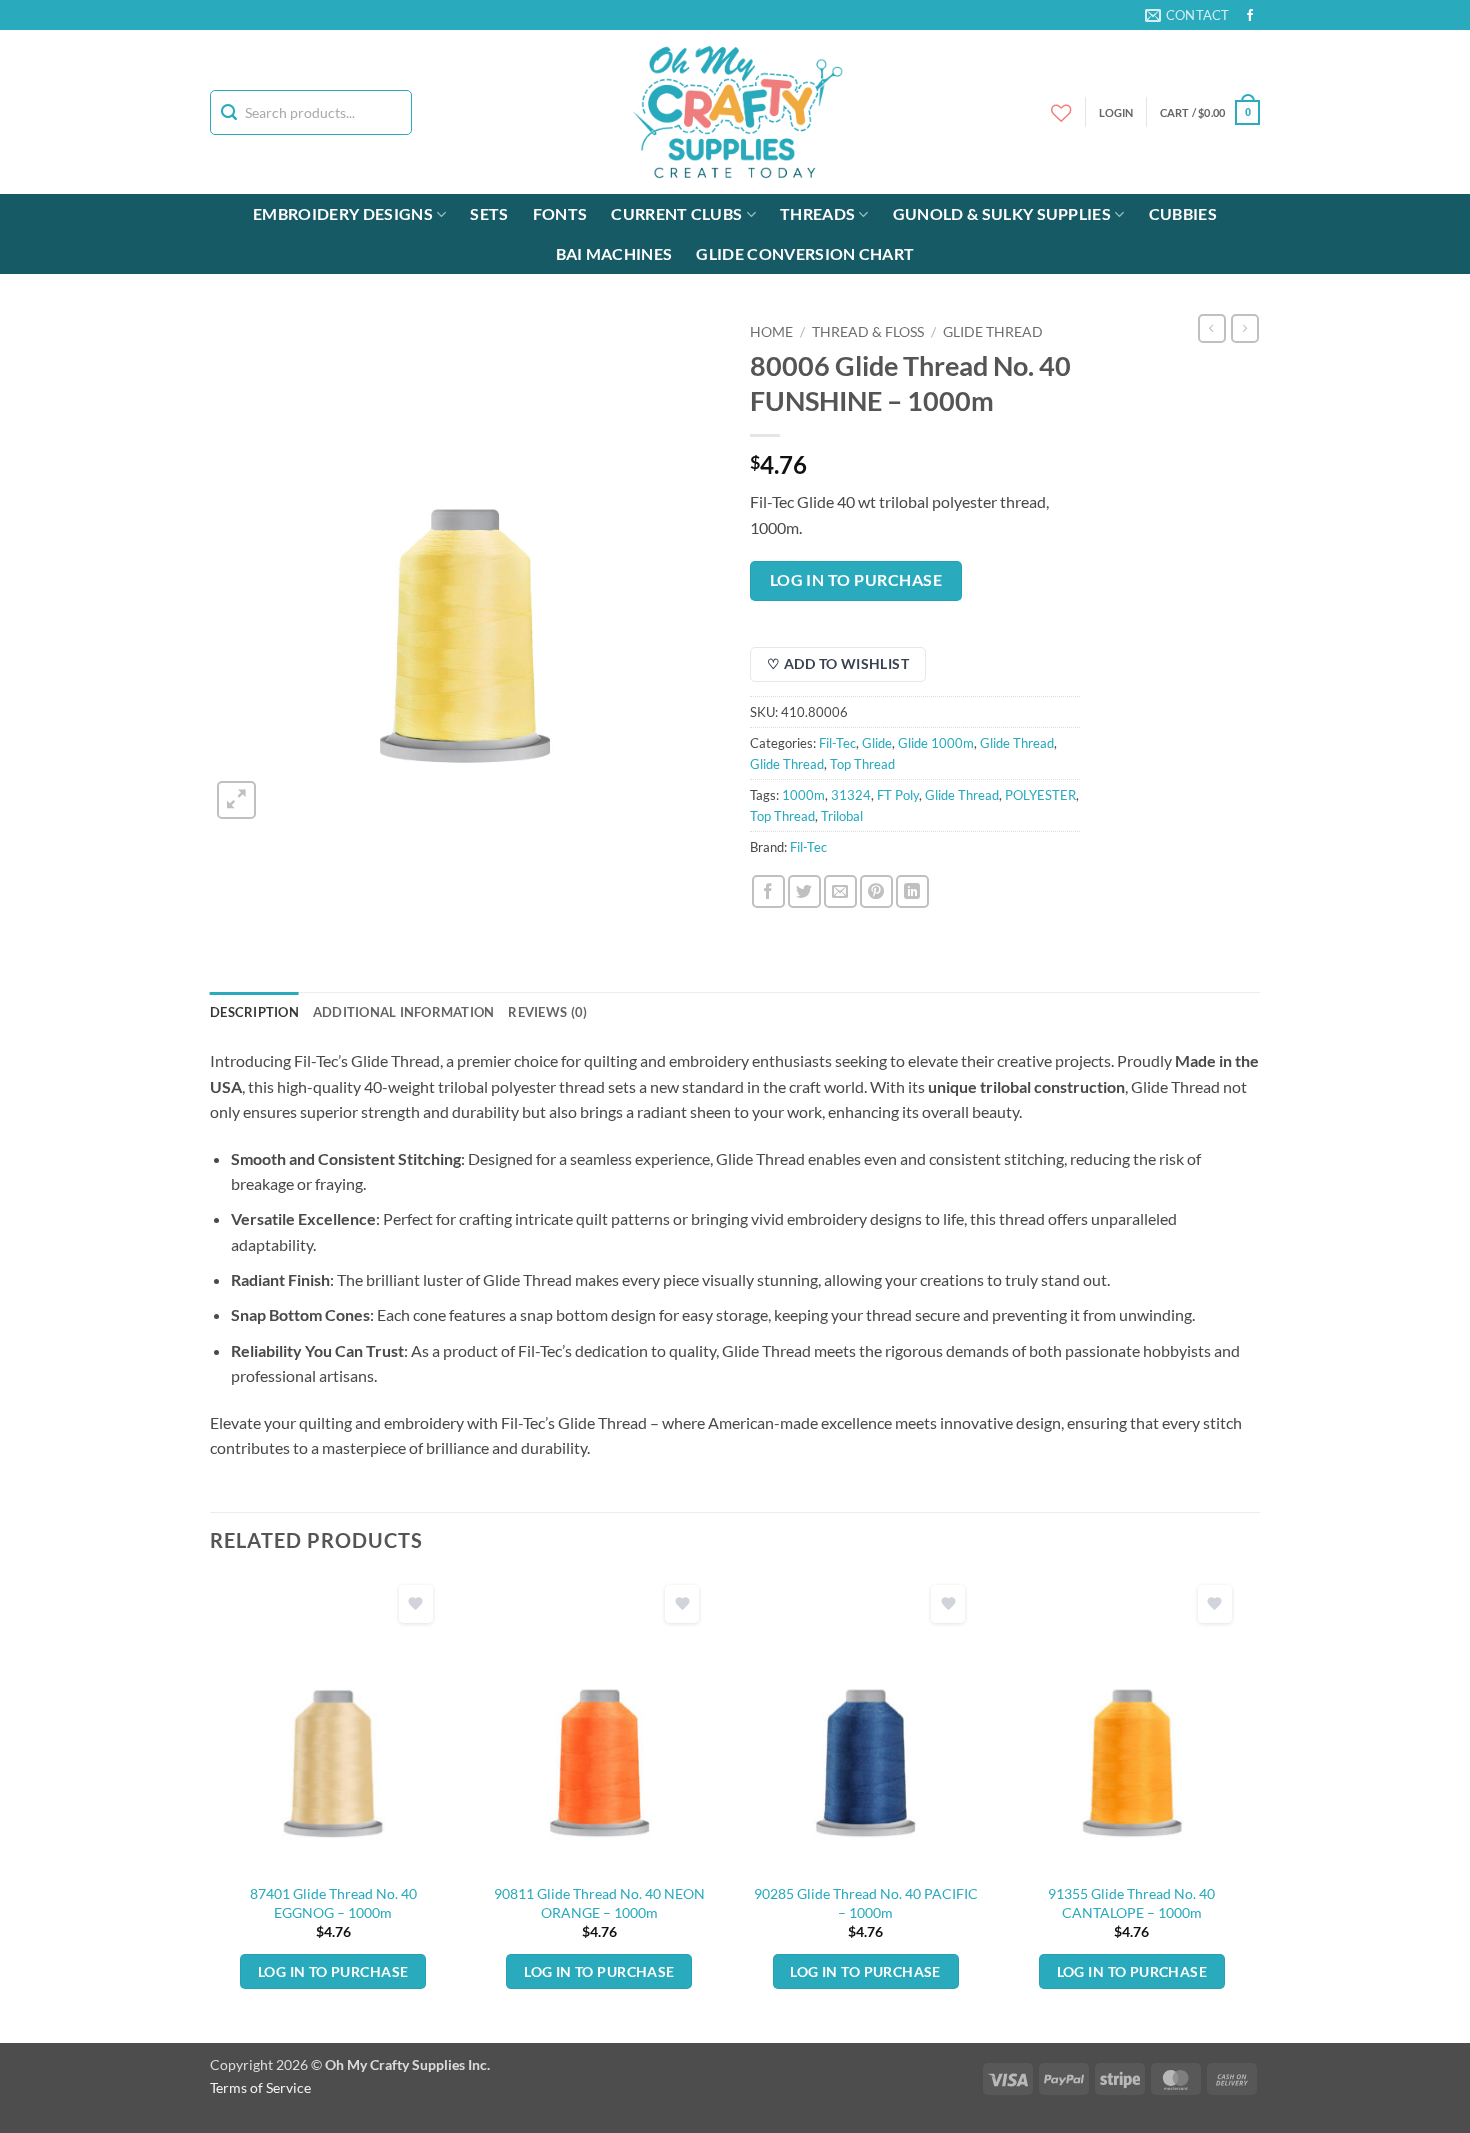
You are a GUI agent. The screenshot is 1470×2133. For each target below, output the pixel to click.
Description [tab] (254, 1012)
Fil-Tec (837, 743)
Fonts (560, 213)
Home (771, 332)
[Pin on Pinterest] (876, 891)
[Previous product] (1245, 328)
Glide (877, 743)
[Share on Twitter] (804, 891)
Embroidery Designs (343, 213)
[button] (1210, 112)
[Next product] (1212, 328)
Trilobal (842, 816)
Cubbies (1183, 213)
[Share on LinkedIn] (912, 891)
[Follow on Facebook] (1250, 16)
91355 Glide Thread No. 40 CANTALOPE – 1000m (1131, 1903)
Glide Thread (993, 332)
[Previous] (211, 1808)
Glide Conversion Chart (805, 253)
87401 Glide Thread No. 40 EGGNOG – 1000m (333, 1903)
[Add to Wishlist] (416, 1604)
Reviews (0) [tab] (547, 1012)
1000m (803, 795)
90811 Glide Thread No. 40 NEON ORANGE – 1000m (599, 1903)
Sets (489, 213)
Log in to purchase (856, 580)
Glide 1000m (936, 743)
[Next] (1254, 1808)
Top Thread (862, 764)
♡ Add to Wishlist (838, 663)
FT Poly (898, 795)
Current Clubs (676, 213)
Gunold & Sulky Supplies (1002, 213)
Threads (817, 213)
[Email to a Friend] (840, 891)
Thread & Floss (868, 332)
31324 (851, 795)
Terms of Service (260, 2087)
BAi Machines (614, 253)
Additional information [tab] (404, 1012)
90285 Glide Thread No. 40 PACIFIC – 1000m (866, 1903)
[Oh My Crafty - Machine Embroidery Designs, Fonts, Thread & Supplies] (735, 112)
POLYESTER (1040, 795)
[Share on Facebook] (768, 891)
